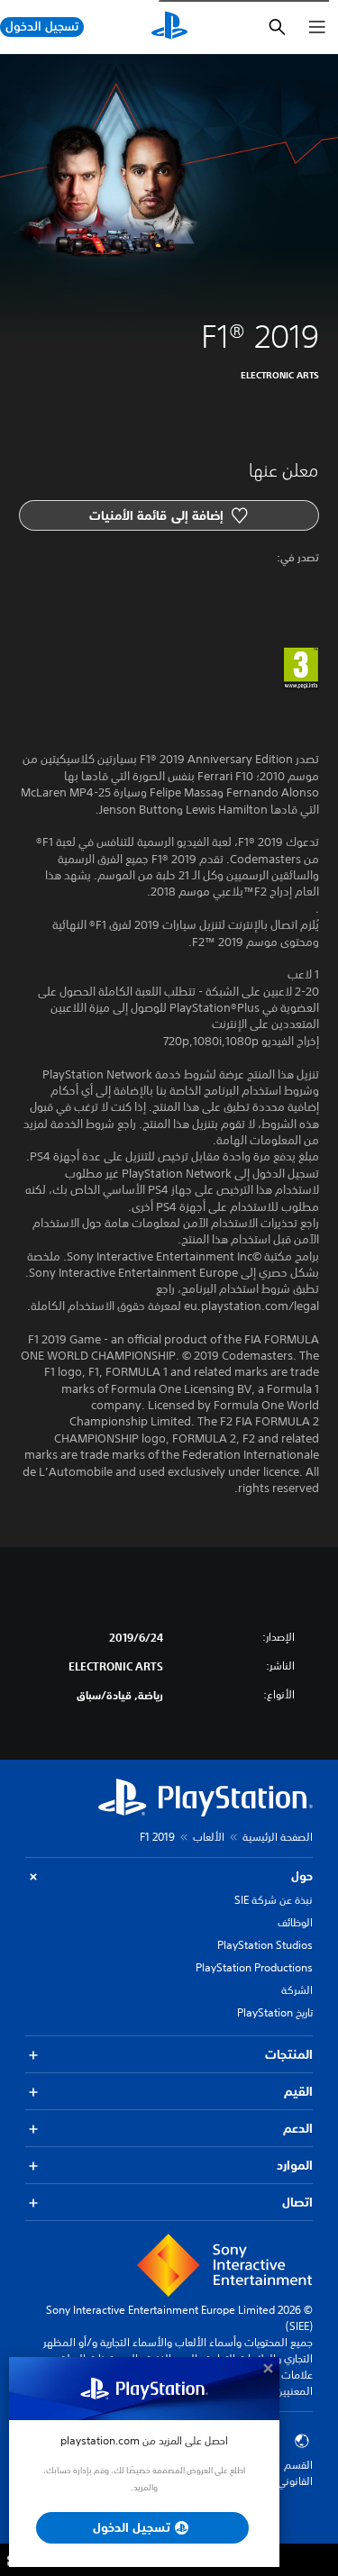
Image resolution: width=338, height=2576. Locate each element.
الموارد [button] (295, 2165)
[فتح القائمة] (317, 27)
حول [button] (302, 1876)
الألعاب (209, 1837)
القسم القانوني (295, 2473)
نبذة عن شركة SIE (274, 1900)
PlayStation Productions (254, 1967)
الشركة (297, 1990)
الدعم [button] (298, 2128)
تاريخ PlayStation (275, 2012)
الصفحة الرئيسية (278, 1837)
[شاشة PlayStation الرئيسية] (169, 27)
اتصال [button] (297, 2202)
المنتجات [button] (289, 2054)
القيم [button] (298, 2091)
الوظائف (295, 1922)
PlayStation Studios (265, 1945)
